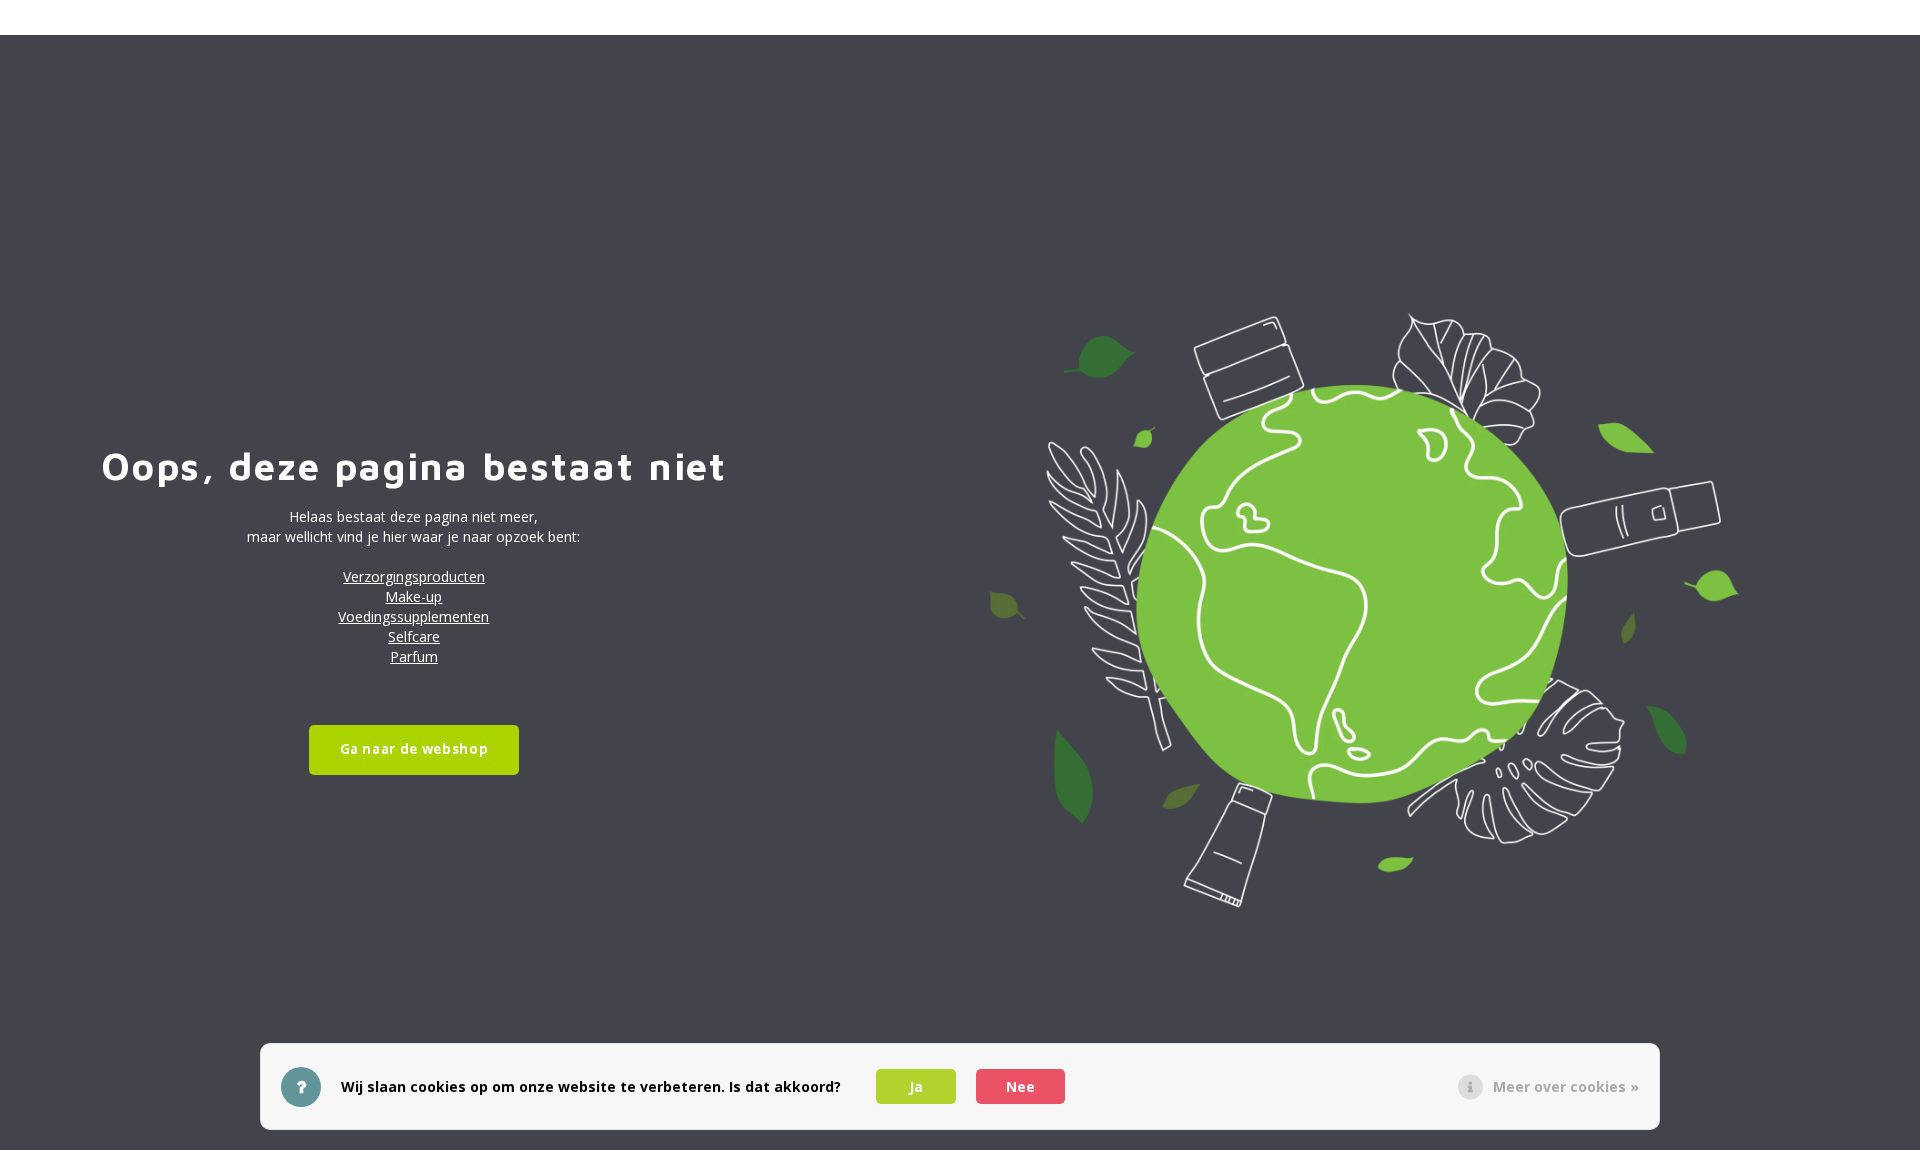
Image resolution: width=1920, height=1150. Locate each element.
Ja (916, 1086)
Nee (1020, 1086)
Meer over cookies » (1566, 1086)
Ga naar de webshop (414, 749)
